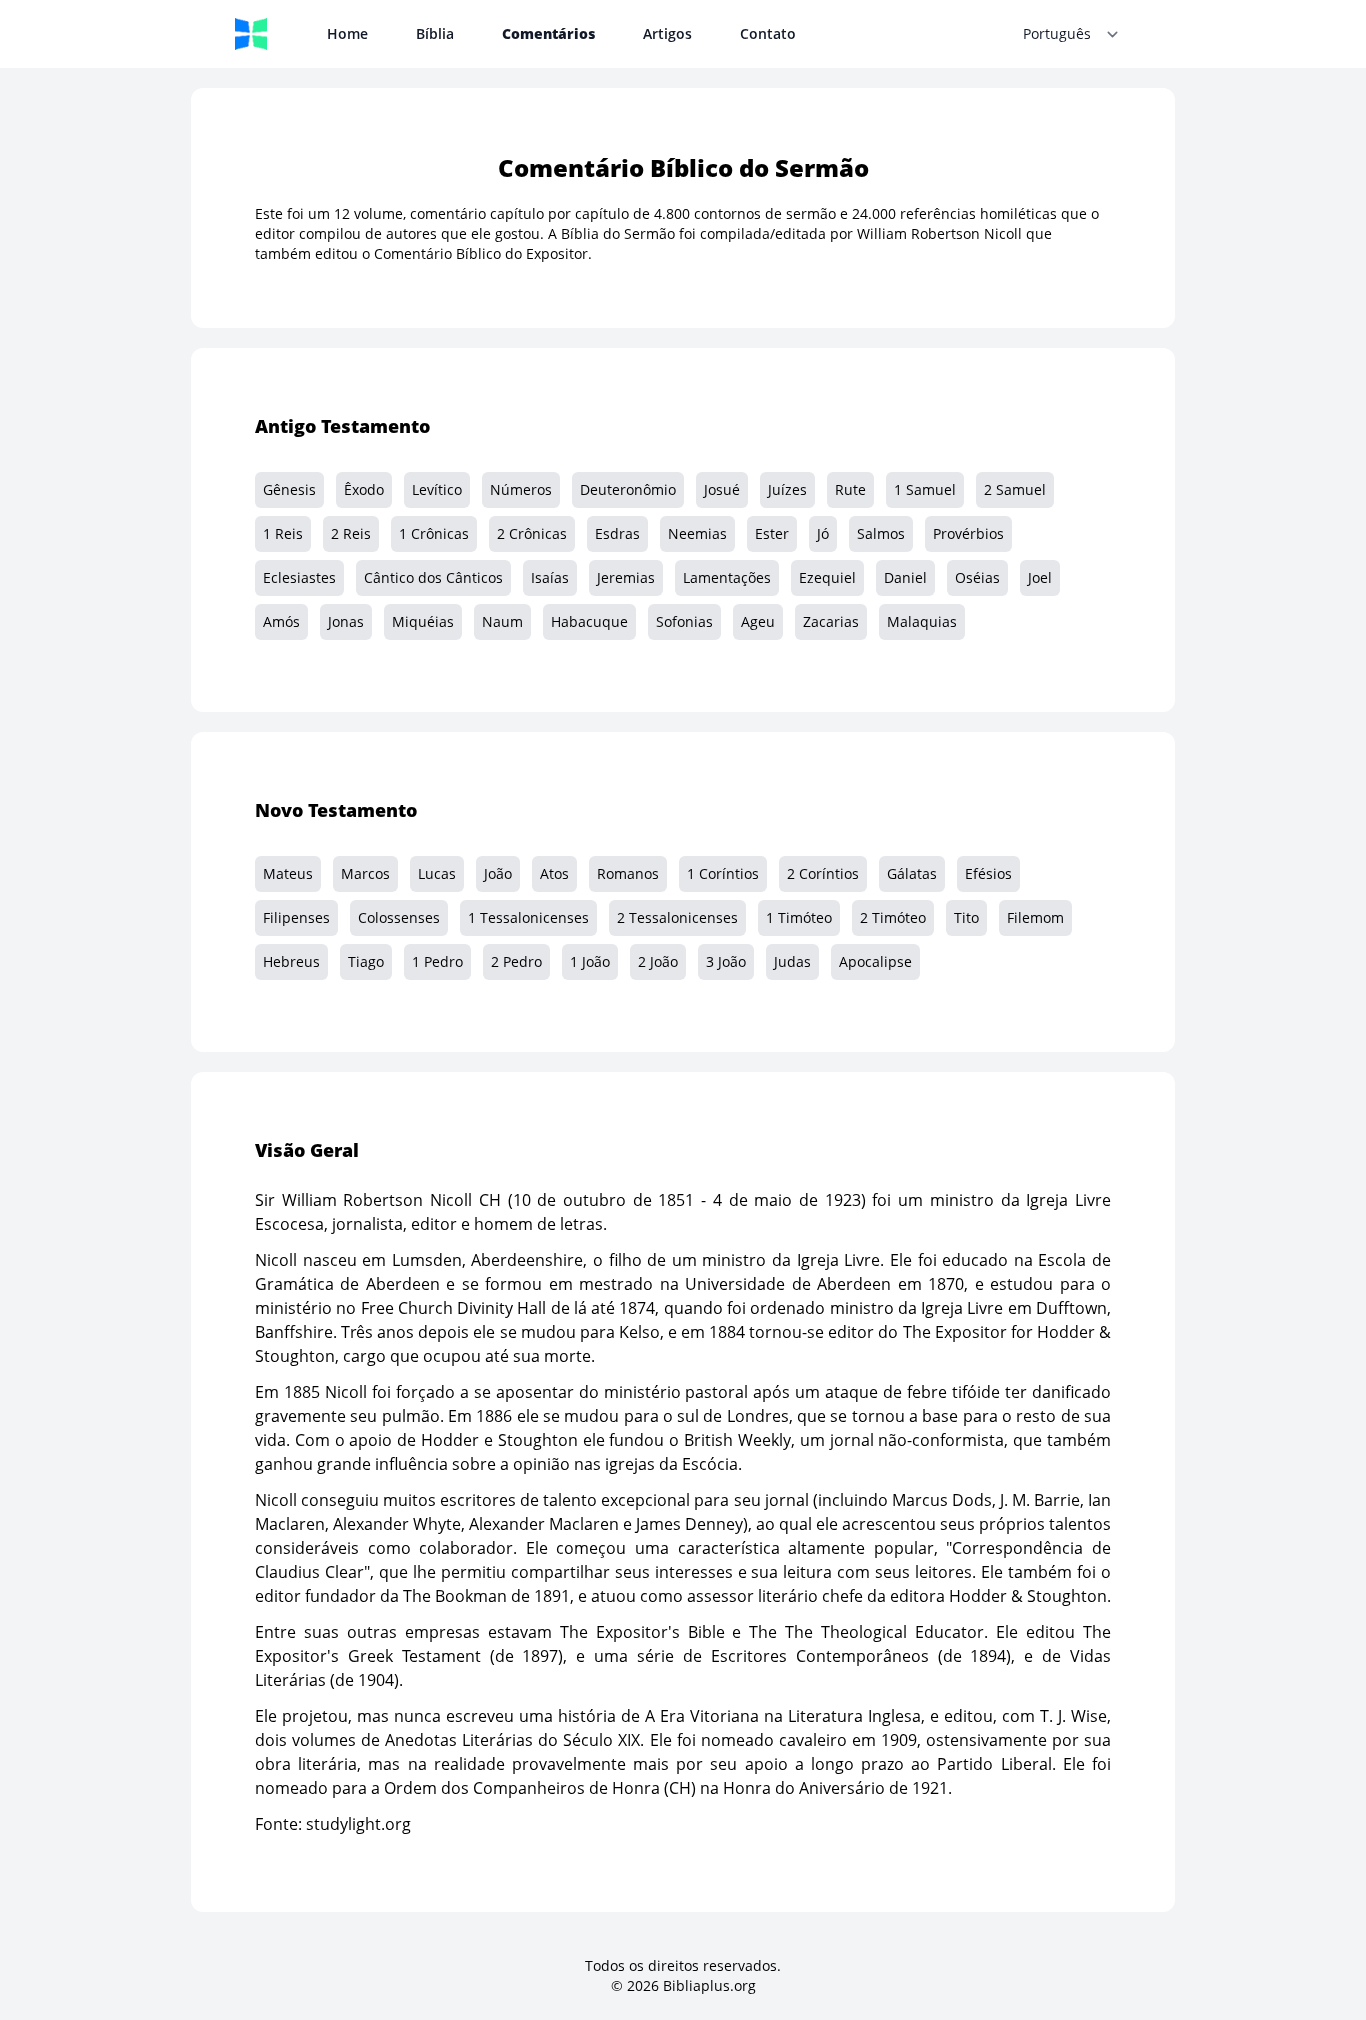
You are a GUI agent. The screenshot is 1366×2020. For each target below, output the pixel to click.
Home (347, 33)
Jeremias (626, 577)
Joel (1040, 577)
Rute (850, 489)
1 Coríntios (723, 873)
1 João (590, 961)
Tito (966, 917)
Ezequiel (827, 577)
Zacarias (831, 621)
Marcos (365, 873)
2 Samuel (1015, 489)
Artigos (667, 33)
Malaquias (922, 621)
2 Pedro (516, 961)
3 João (726, 961)
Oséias (977, 577)
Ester (772, 533)
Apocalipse (875, 961)
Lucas (437, 873)
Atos (554, 873)
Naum (502, 621)
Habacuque (589, 621)
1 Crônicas (434, 533)
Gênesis (289, 489)
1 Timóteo (799, 917)
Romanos (628, 873)
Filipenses (296, 917)
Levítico (437, 489)
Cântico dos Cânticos (433, 577)
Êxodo (364, 489)
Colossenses (399, 917)
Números (521, 489)
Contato (768, 33)
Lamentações (727, 577)
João (498, 873)
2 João (658, 961)
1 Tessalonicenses (528, 917)
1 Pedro (437, 961)
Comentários (548, 33)
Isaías (550, 577)
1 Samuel (925, 489)
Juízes (787, 489)
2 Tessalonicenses (677, 917)
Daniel (905, 577)
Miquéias (423, 621)
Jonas (346, 621)
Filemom (1035, 917)
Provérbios (968, 533)
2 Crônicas (532, 533)
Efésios (988, 873)
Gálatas (912, 873)
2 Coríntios (823, 873)
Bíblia (435, 33)
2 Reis (351, 533)
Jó (823, 533)
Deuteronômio (628, 489)
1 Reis (283, 533)
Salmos (881, 533)
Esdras (617, 533)
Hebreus (291, 961)
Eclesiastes (299, 577)
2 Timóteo (893, 917)
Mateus (288, 873)
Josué (722, 489)
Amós (281, 621)
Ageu (758, 621)
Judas (792, 961)
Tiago (366, 961)
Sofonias (684, 621)
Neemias (697, 533)
